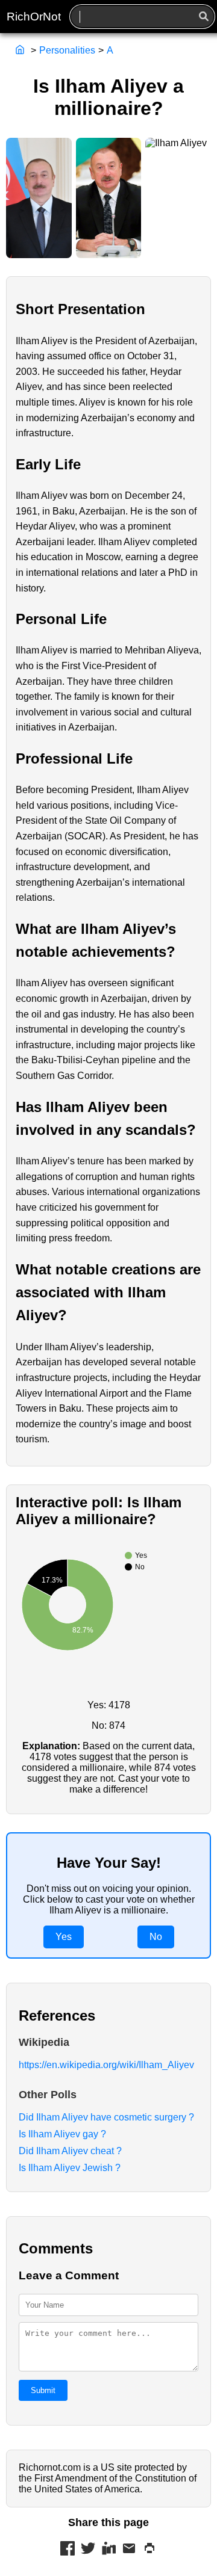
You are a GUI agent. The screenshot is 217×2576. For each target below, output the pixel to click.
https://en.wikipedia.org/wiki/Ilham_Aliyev (106, 2065)
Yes (64, 1937)
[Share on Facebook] (68, 2550)
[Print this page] (149, 2550)
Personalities (67, 50)
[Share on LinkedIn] (108, 2550)
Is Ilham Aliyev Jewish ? (70, 2168)
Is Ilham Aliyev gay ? (62, 2134)
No (156, 1937)
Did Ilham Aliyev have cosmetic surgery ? (106, 2117)
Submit (43, 2390)
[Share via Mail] (129, 2550)
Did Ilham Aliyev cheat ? (70, 2151)
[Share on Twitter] (88, 2550)
